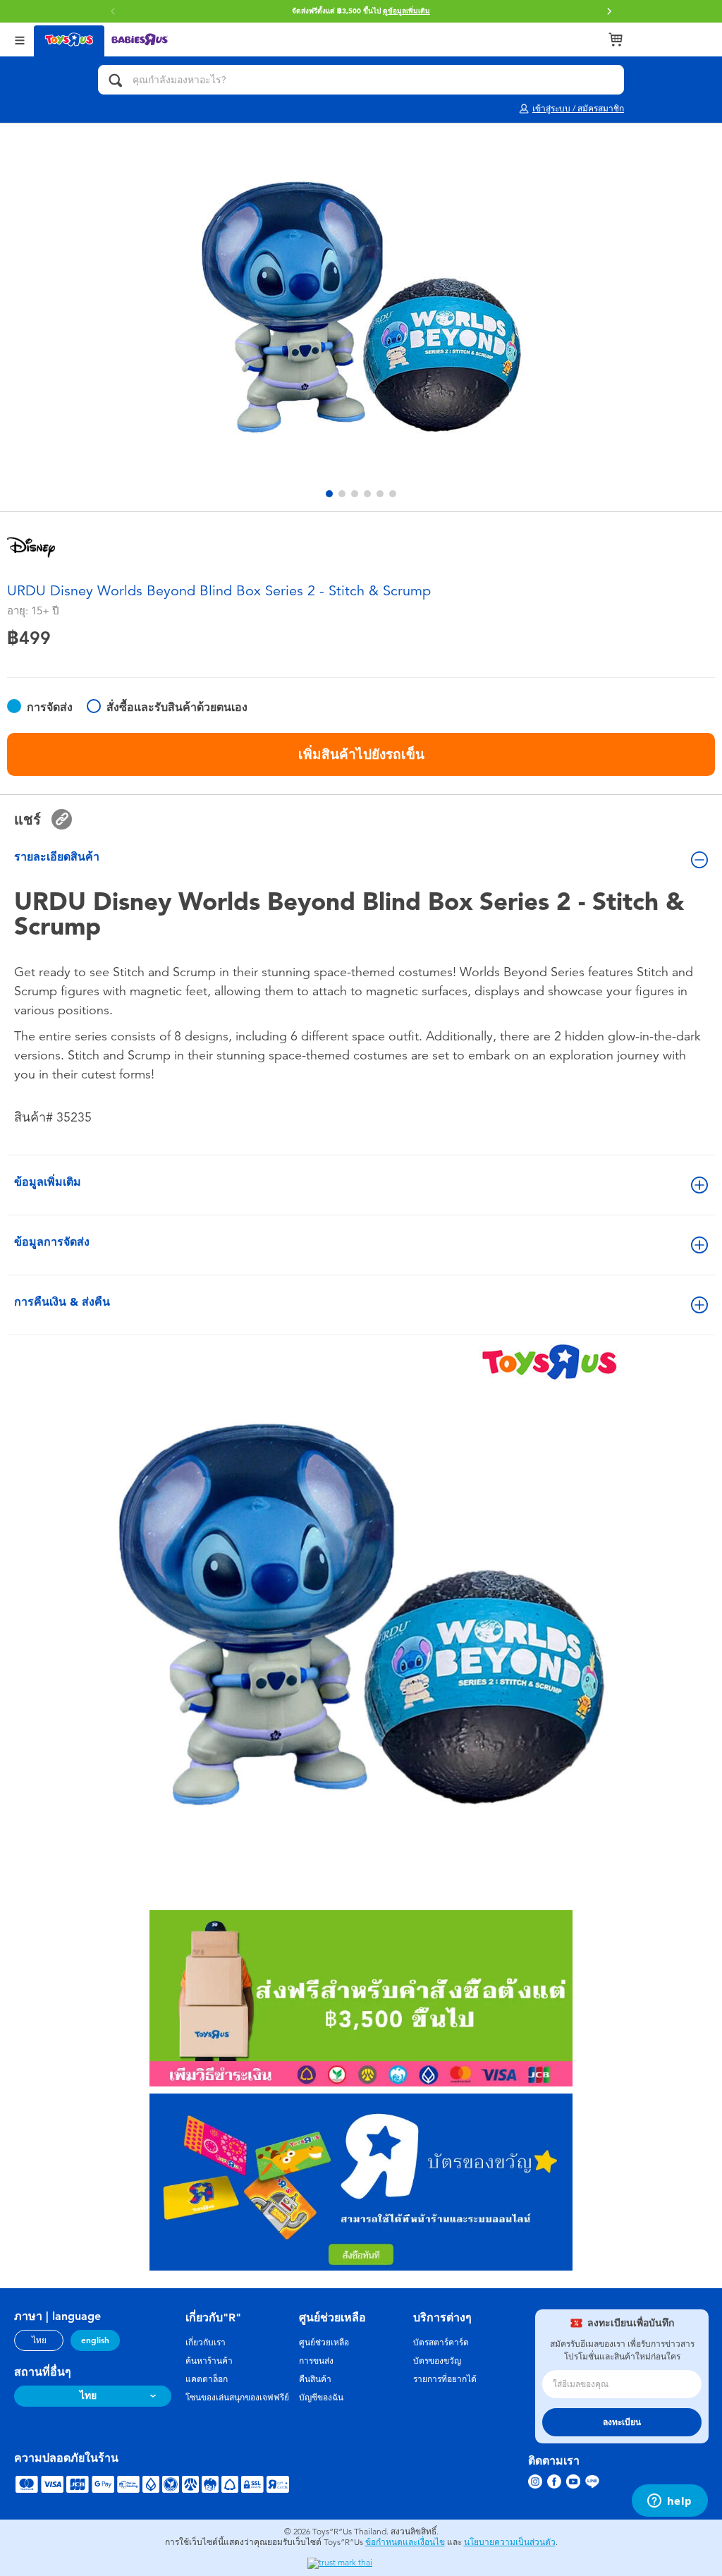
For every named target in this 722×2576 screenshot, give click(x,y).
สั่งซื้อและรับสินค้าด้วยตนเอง (177, 707)
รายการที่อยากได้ (445, 2379)
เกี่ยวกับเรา (206, 2343)
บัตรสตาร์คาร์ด (441, 2343)
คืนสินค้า (315, 2379)
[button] (609, 11)
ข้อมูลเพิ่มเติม (48, 1182)
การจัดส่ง (50, 707)
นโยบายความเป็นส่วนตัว (510, 2542)
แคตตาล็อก (207, 2379)
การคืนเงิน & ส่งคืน (62, 1302)
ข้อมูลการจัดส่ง (52, 1242)
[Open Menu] (20, 39)
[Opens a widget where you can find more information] (669, 2502)
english (95, 2340)
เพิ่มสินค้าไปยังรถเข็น (361, 754)
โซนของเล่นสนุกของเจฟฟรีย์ (237, 2398)
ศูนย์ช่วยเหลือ (324, 2343)
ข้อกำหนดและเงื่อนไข (405, 2542)
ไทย (39, 2340)
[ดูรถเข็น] (616, 40)
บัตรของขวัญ (437, 2361)
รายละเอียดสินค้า (57, 857)
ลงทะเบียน (622, 2422)
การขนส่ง (316, 2361)
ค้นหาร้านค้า (209, 2361)
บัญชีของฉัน (321, 2398)
